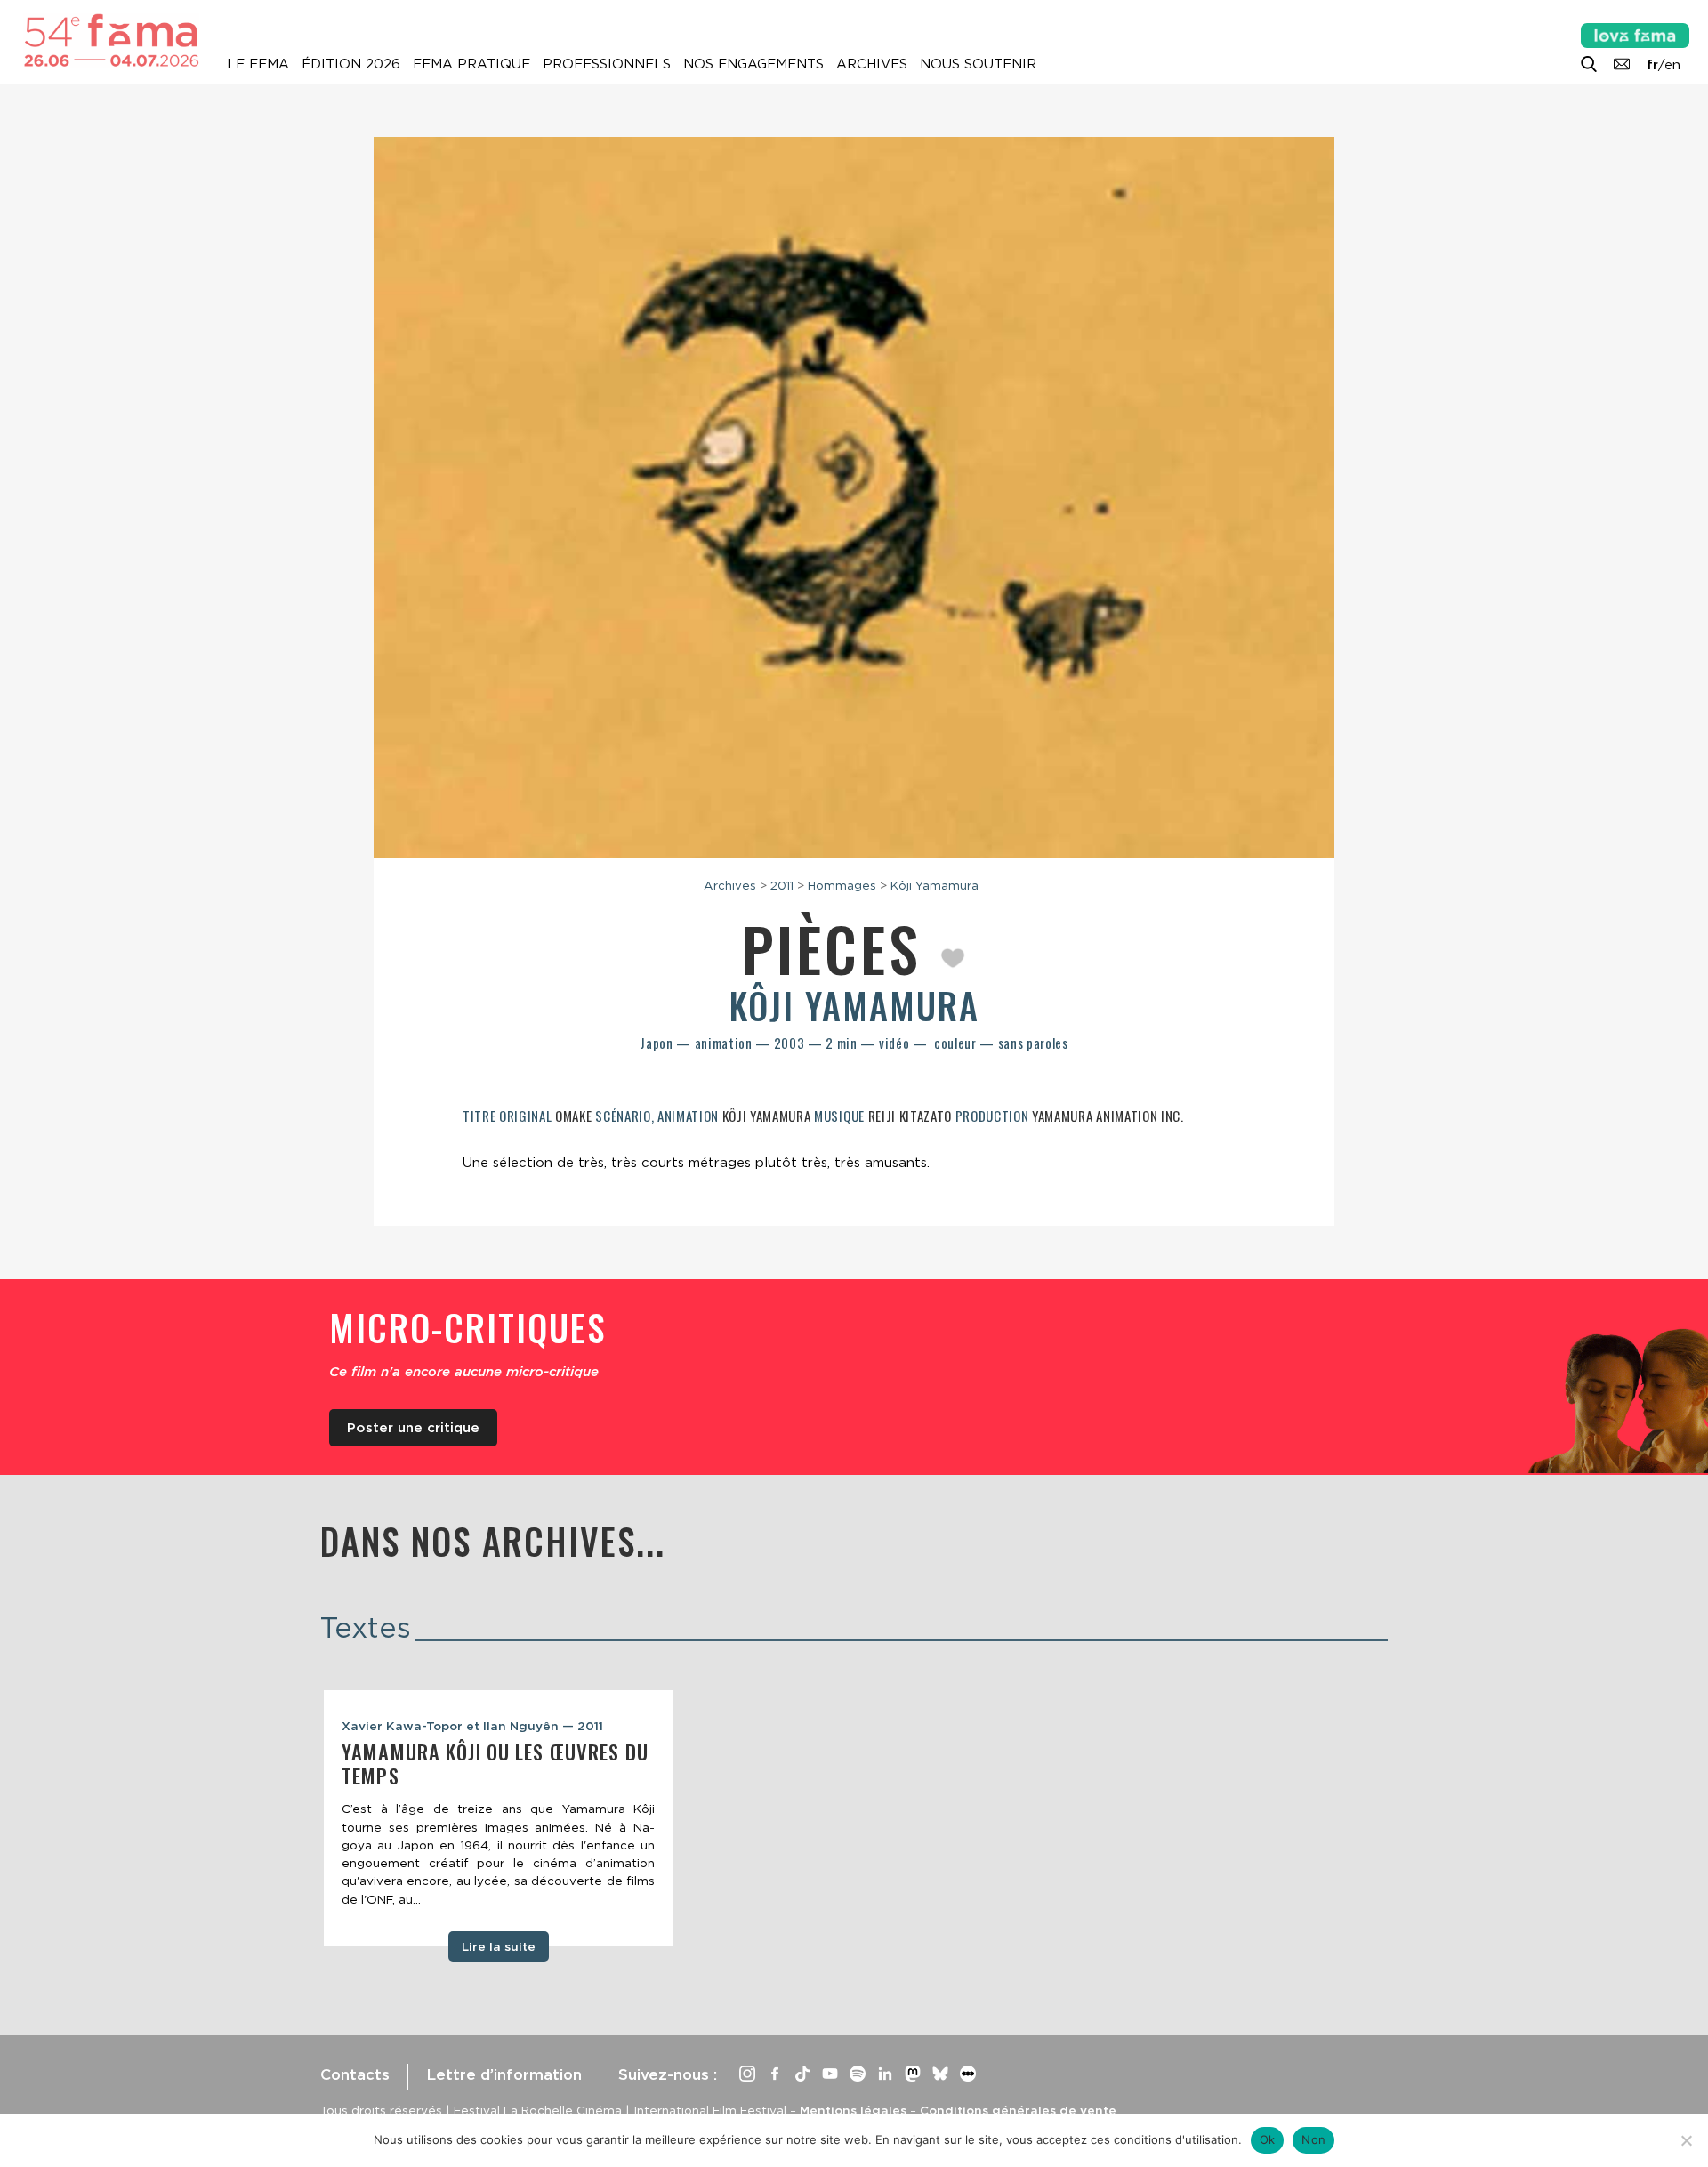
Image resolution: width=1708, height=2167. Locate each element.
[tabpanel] (498, 1819)
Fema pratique (471, 64)
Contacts (355, 2074)
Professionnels (607, 64)
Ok (1268, 2139)
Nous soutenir (978, 64)
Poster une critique (413, 1428)
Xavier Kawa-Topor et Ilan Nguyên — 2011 (472, 1726)
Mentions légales (853, 2110)
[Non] (1686, 2140)
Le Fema (258, 64)
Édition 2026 (351, 64)
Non (1313, 2139)
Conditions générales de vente (1018, 2110)
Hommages (842, 885)
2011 (782, 885)
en (1672, 65)
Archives (872, 64)
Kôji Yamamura (935, 885)
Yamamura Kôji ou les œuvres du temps (495, 1764)
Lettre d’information (504, 2074)
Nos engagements (753, 64)
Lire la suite (499, 1946)
